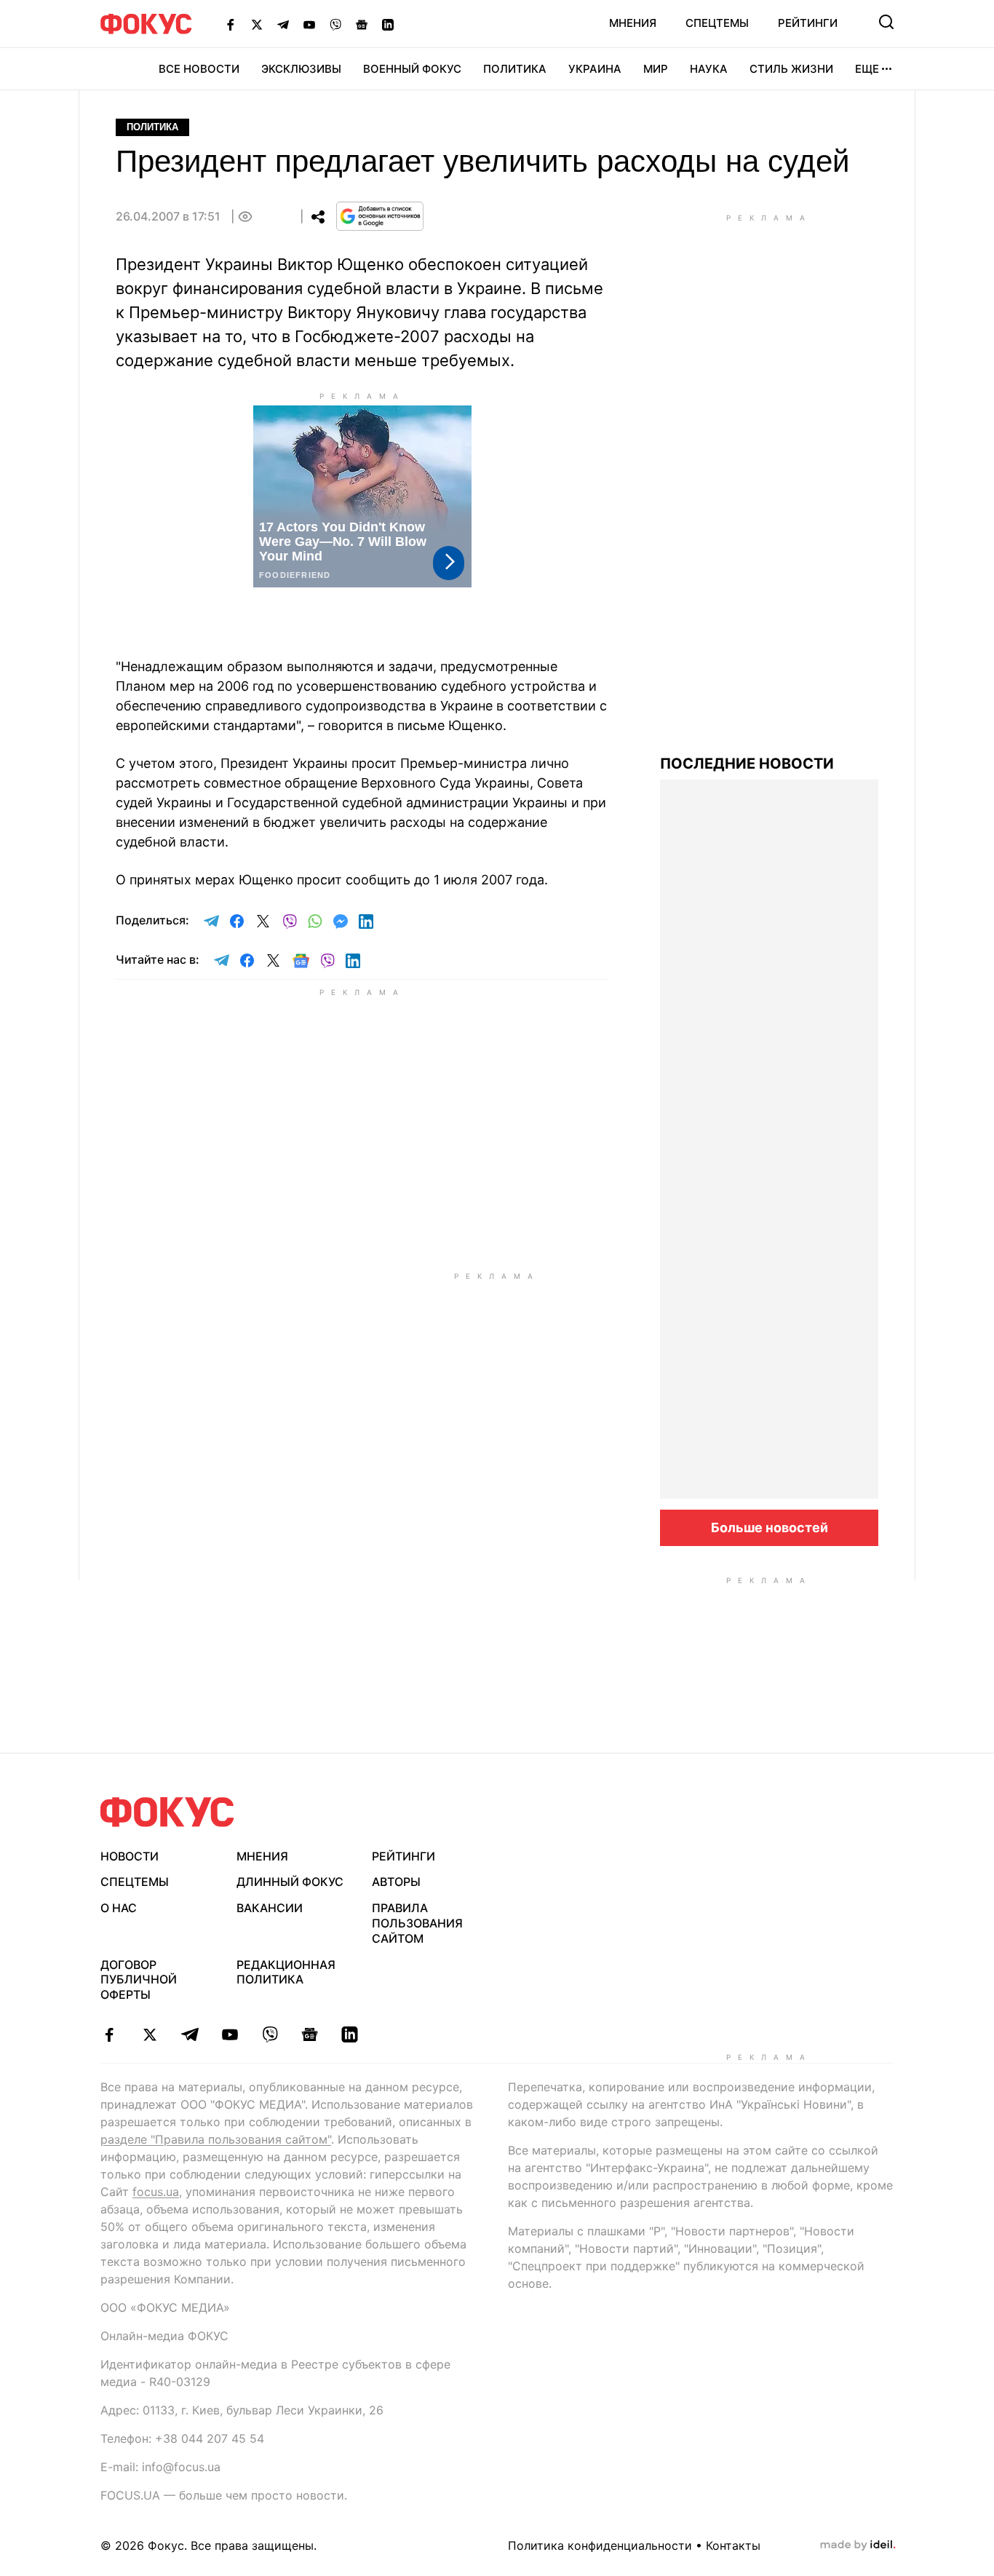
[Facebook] (231, 24)
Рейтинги (808, 23)
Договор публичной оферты (139, 1980)
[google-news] (310, 2034)
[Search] (886, 22)
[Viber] (335, 24)
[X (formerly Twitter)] (257, 24)
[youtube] (230, 2034)
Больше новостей (770, 1527)
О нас (119, 1908)
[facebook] (110, 2034)
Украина (595, 69)
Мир (656, 69)
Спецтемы (717, 23)
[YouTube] (309, 24)
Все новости (199, 69)
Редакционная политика (286, 1972)
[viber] (270, 2034)
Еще (867, 69)
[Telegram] (283, 24)
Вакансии (270, 1908)
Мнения (633, 23)
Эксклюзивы (301, 69)
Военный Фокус (412, 69)
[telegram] (190, 2034)
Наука (709, 69)
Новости (130, 1856)
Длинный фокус (290, 1882)
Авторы (396, 1882)
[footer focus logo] (167, 1812)
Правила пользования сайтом (417, 1923)
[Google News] (362, 24)
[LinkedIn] (388, 24)
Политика (515, 69)
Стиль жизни (791, 69)
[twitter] (150, 2034)
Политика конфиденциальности (600, 2545)
